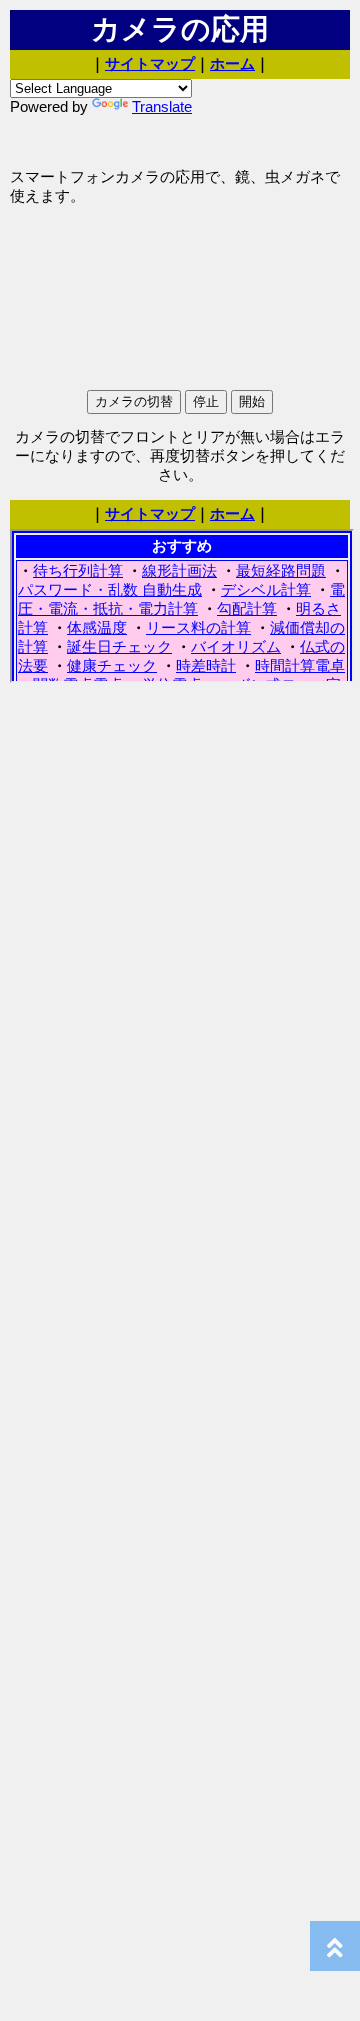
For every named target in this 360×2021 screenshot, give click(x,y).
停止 (206, 401)
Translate (162, 107)
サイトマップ (150, 64)
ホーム (232, 64)
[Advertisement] (170, 140)
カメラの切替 (134, 401)
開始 (252, 401)
